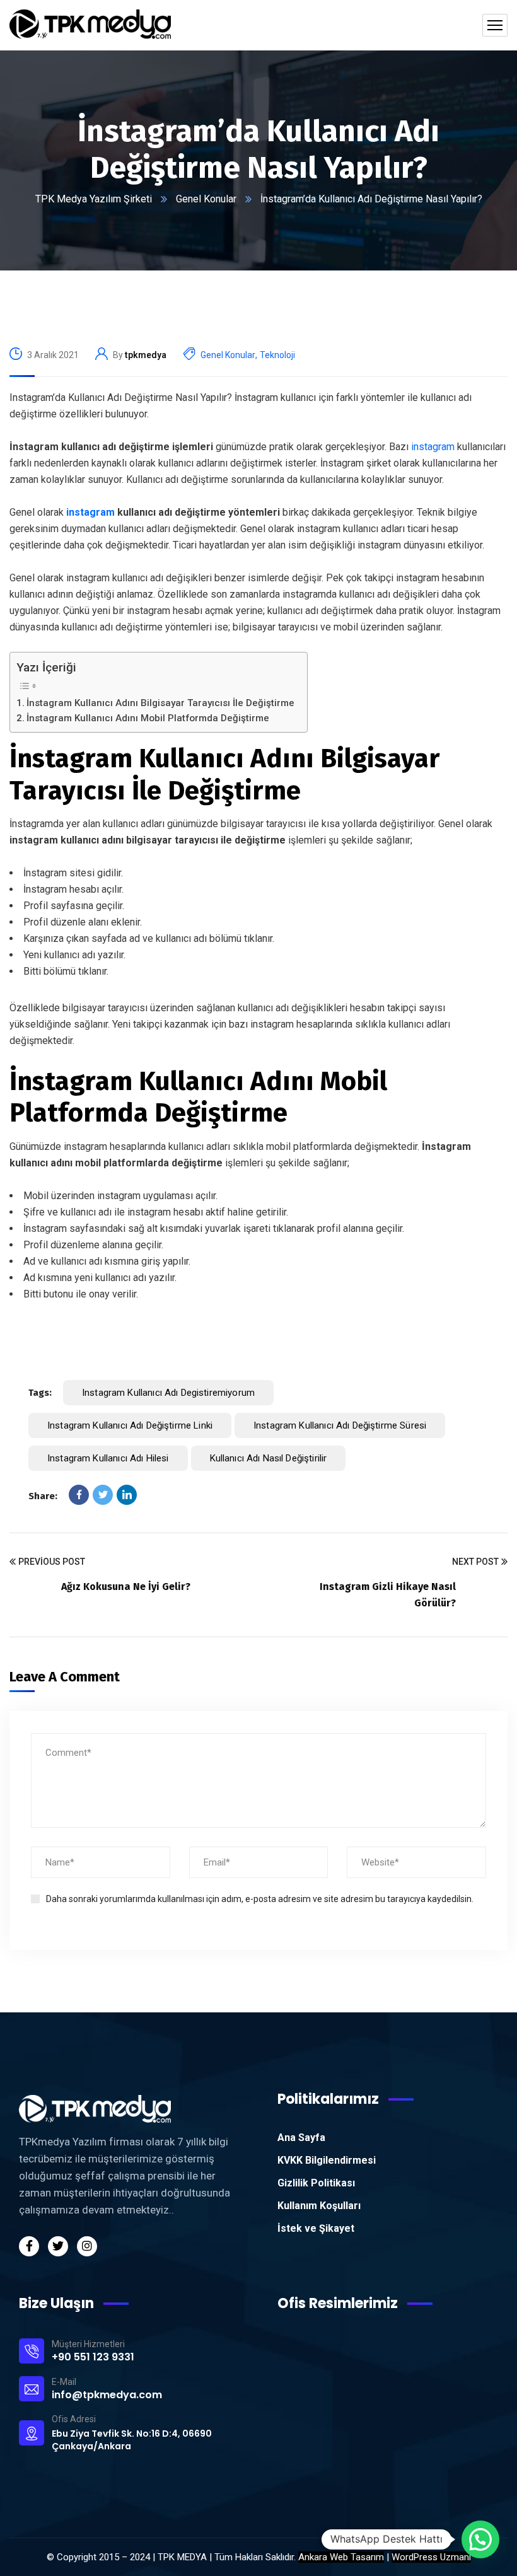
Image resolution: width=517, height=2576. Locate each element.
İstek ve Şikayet (316, 2228)
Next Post (475, 1562)
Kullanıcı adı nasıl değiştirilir (269, 1458)
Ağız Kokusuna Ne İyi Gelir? (126, 1587)
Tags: (40, 1393)
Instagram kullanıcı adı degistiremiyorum (168, 1393)
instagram (432, 447)
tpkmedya (146, 355)
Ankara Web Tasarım (341, 2557)
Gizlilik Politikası (316, 2183)
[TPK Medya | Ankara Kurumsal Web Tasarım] (90, 25)
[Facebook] (79, 1495)
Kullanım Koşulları (319, 2206)
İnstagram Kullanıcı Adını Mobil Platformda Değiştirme (148, 718)
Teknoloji (277, 355)
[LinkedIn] (127, 1495)
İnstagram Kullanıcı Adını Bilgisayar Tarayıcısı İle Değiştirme (160, 703)
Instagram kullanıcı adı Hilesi (108, 1458)
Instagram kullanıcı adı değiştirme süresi (340, 1425)
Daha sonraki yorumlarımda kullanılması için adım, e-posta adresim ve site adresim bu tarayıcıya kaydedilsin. (260, 1899)
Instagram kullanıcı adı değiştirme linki (130, 1425)
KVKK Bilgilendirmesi (327, 2160)
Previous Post (52, 1562)
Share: (43, 1496)
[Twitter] (103, 1495)
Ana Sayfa (301, 2138)
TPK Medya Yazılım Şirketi (94, 199)
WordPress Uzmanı (431, 2557)
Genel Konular (206, 199)
